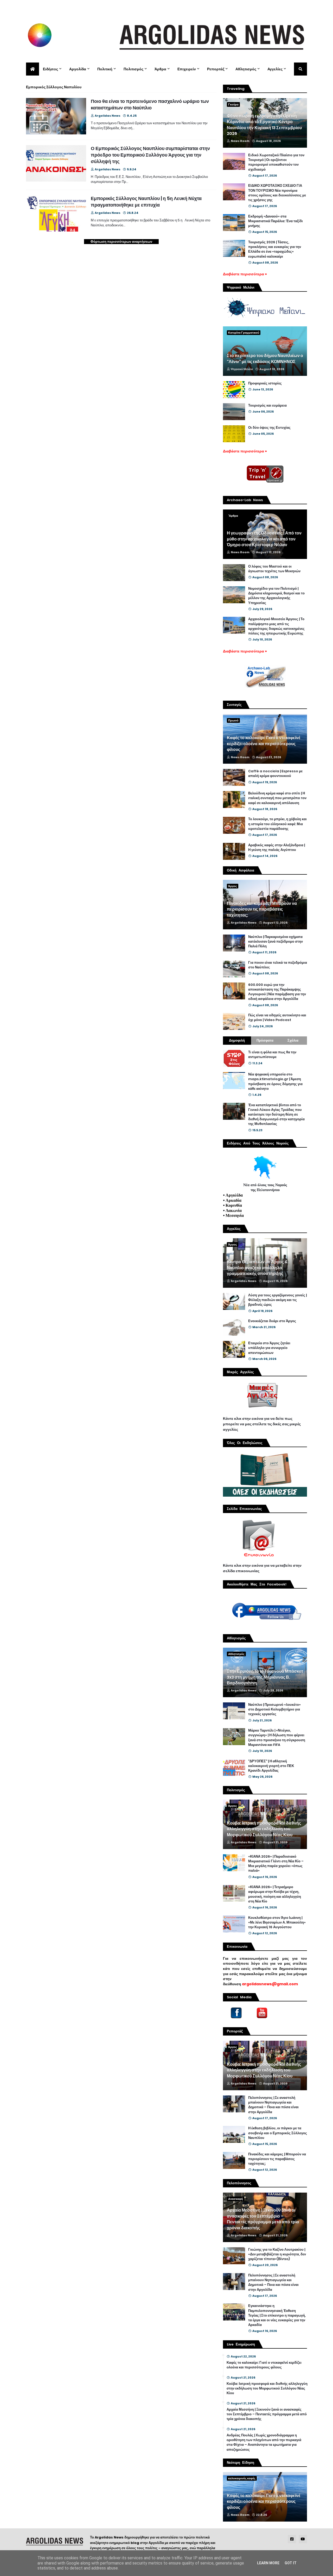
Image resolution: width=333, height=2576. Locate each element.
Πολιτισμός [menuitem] (133, 69)
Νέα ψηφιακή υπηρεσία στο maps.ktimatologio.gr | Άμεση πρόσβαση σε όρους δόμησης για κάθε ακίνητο (275, 1082)
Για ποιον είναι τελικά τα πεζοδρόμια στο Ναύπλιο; (278, 965)
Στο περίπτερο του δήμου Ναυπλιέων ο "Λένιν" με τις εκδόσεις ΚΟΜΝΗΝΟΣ (265, 359)
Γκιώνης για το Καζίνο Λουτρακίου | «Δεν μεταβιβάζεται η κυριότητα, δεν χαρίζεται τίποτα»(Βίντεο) (277, 2254)
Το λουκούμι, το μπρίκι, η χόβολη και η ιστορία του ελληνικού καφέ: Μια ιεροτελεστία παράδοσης (277, 824)
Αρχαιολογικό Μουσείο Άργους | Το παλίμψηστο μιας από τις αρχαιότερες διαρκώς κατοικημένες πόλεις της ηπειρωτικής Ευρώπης (276, 626)
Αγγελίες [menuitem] (275, 69)
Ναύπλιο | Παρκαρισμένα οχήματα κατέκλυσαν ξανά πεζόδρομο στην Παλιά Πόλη (276, 942)
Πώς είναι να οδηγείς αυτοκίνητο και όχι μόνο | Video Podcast (277, 1018)
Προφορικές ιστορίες (265, 383)
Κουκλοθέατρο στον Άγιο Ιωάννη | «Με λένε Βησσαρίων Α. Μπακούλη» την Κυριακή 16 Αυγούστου (277, 1922)
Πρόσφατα (265, 1040)
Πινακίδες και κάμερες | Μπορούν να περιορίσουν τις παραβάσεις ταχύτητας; (262, 909)
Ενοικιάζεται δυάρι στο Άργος (272, 1321)
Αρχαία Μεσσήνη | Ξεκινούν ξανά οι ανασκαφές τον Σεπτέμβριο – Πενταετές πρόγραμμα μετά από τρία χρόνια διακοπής (263, 2219)
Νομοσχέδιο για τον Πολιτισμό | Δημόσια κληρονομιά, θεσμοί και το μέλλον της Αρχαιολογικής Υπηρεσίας (276, 596)
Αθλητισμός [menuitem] (246, 69)
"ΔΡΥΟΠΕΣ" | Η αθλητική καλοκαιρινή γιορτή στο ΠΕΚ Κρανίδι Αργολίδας (271, 1766)
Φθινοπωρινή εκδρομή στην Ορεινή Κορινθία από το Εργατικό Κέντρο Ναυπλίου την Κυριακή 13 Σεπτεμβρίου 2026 (264, 125)
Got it (291, 2563)
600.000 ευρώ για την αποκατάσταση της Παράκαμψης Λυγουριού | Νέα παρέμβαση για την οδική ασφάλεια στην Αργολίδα (277, 992)
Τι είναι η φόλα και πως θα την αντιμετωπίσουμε (272, 1055)
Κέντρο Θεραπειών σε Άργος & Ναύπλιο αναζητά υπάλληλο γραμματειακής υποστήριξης (257, 1268)
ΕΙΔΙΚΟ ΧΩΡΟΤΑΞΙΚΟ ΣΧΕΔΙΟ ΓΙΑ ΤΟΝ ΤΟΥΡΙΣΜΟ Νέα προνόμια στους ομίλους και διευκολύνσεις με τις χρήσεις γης (277, 193)
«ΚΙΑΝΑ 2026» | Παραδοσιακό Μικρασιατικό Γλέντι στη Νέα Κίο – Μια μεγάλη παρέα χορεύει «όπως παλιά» (276, 1864)
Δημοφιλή (237, 1040)
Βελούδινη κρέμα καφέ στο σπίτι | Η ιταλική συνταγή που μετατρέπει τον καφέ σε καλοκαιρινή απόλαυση (277, 798)
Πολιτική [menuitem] (105, 69)
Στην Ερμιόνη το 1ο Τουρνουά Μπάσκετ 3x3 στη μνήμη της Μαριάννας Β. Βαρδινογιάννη (265, 1677)
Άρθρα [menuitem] (160, 69)
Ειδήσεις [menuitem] (50, 69)
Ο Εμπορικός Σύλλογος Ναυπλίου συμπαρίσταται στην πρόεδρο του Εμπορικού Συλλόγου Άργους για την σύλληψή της (150, 155)
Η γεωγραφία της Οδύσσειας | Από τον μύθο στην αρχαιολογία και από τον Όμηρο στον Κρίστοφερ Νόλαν (264, 539)
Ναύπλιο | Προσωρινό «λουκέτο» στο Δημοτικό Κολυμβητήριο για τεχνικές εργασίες (274, 1709)
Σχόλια (293, 1040)
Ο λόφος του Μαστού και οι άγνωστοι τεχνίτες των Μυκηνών (274, 569)
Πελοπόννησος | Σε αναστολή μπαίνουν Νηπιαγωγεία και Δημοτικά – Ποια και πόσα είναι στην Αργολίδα (273, 2105)
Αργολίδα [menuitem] (78, 69)
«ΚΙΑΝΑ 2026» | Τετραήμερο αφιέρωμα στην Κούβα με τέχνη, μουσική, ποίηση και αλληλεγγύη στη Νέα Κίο (275, 1894)
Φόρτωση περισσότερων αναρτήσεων (121, 242)
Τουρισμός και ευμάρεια (267, 406)
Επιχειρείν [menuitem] (187, 69)
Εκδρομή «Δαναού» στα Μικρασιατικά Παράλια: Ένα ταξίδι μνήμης (276, 221)
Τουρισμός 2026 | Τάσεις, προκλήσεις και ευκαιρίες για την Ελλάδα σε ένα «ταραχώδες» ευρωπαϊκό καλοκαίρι (275, 249)
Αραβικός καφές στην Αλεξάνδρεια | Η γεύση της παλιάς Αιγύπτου (277, 848)
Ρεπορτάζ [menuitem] (216, 69)
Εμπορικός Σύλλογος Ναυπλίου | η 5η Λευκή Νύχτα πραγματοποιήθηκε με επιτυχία (146, 202)
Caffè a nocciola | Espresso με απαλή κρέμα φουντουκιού (275, 774)
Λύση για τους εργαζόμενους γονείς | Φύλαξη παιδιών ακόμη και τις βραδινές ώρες (277, 1300)
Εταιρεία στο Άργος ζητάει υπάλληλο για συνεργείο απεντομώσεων (269, 1348)
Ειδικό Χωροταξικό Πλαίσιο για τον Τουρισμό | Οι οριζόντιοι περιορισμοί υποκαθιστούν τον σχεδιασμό (276, 162)
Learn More (268, 2563)
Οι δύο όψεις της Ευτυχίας (269, 428)
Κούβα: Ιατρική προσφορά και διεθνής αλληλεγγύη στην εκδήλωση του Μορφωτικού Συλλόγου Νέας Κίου (264, 1829)
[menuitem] (33, 69)
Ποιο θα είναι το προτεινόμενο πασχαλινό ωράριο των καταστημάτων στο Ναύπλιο (150, 104)
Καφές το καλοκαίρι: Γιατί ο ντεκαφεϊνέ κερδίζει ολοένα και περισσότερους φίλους (264, 744)
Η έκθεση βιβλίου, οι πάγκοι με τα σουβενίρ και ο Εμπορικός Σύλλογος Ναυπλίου (278, 2133)
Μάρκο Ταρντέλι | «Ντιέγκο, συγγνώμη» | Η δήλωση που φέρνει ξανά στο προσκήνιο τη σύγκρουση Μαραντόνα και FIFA (277, 1738)
